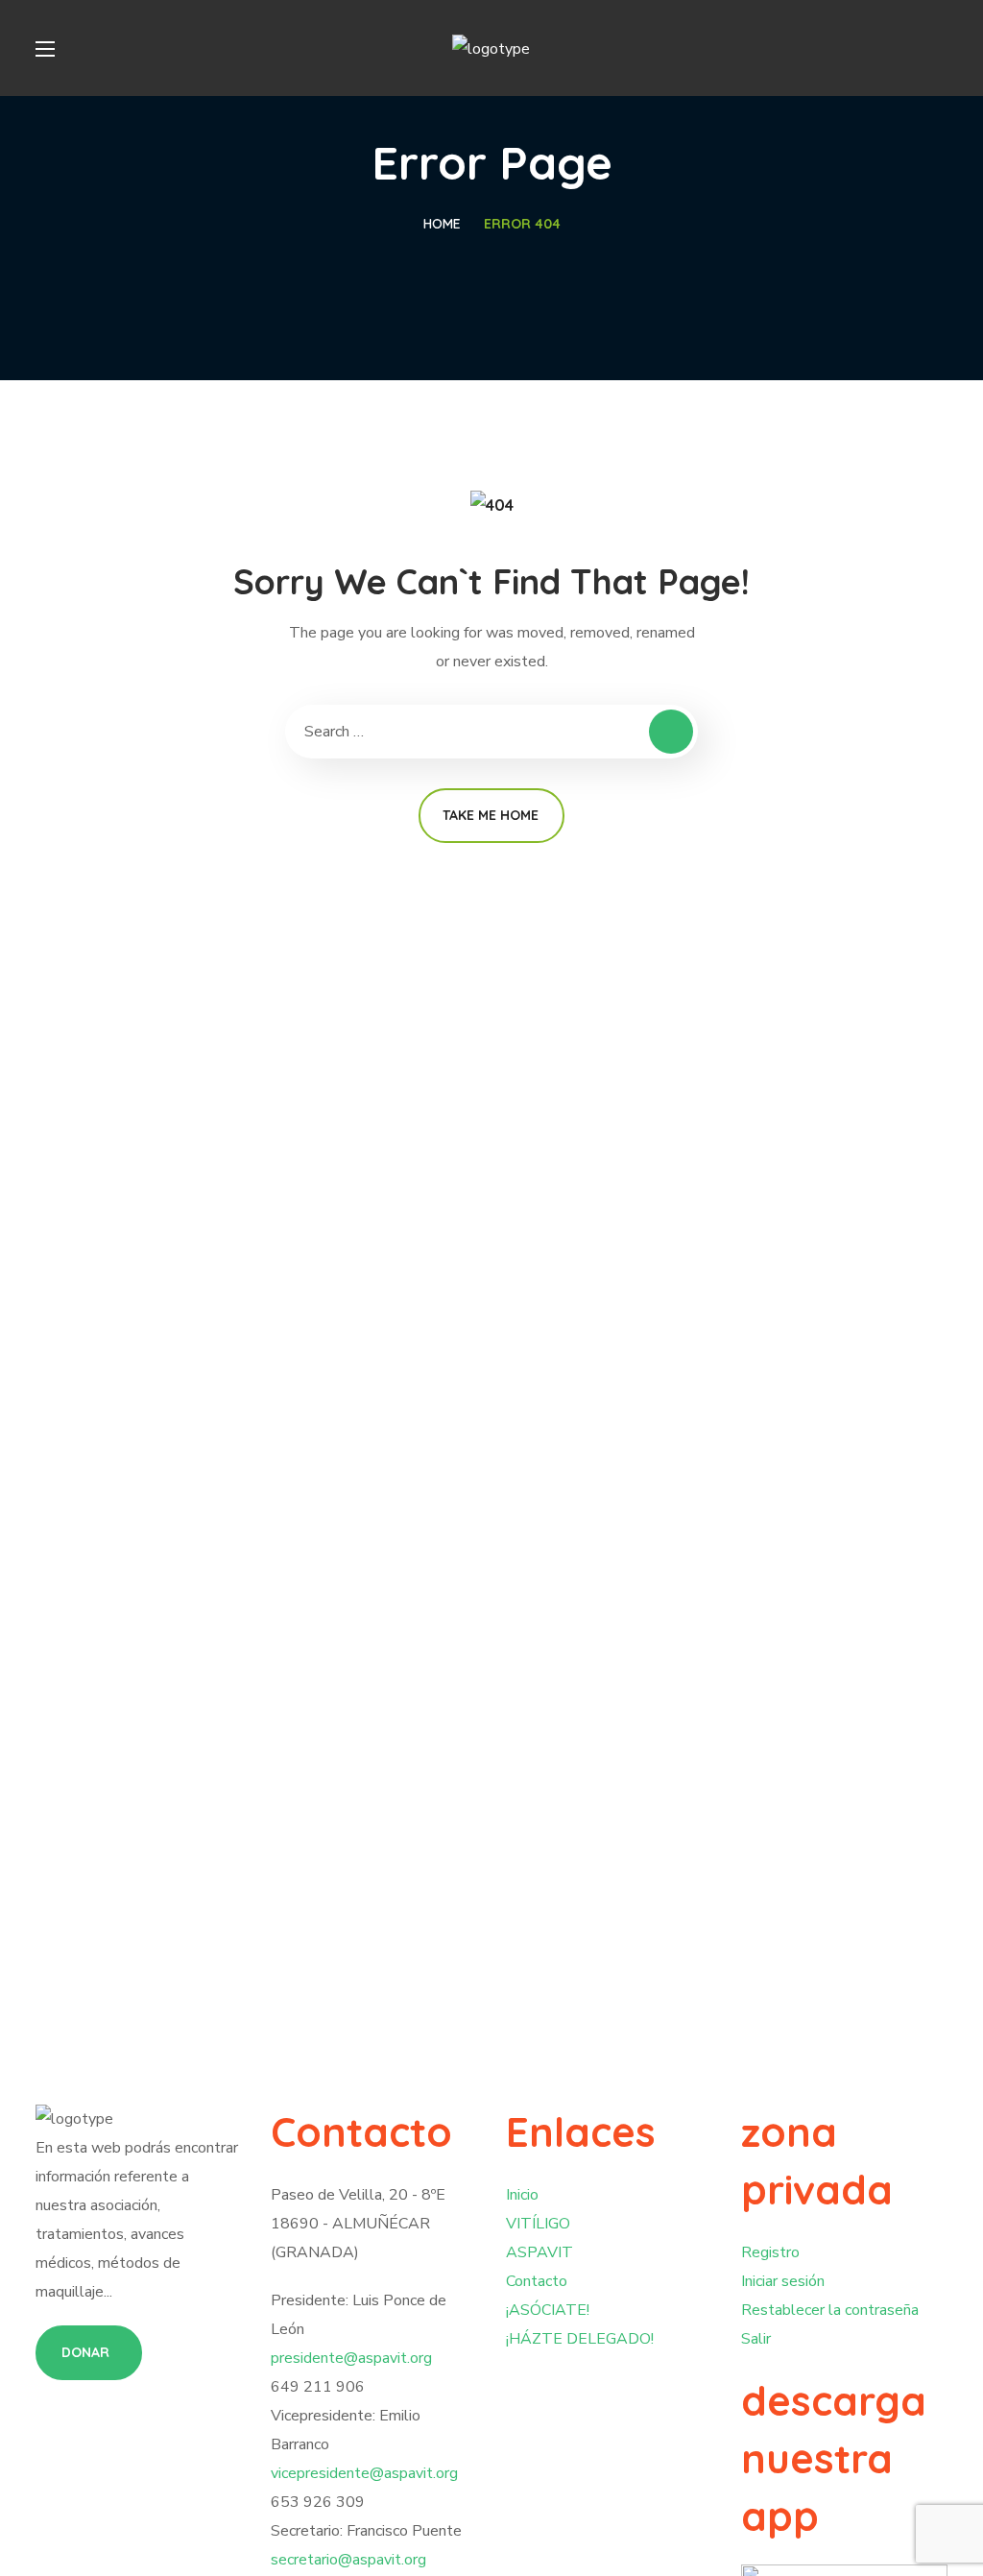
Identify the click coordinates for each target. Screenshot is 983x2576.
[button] (89, 2353)
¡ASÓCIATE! (548, 2310)
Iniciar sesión (783, 2281)
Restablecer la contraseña (830, 2310)
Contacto (537, 2281)
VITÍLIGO (538, 2224)
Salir (756, 2339)
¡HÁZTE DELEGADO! (580, 2339)
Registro (770, 2252)
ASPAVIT (539, 2252)
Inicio (522, 2195)
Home (442, 224)
